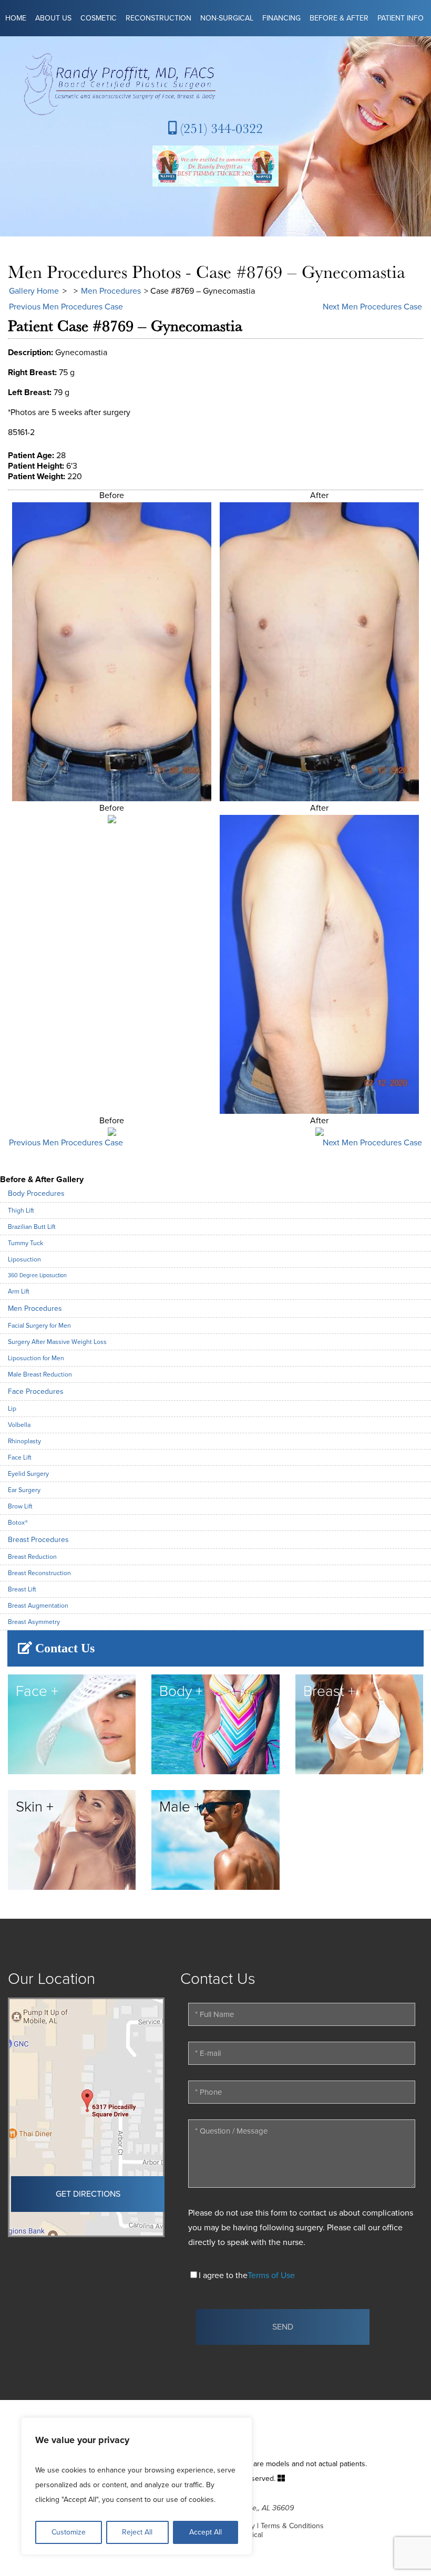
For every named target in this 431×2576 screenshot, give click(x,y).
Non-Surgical (227, 18)
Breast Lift (22, 1589)
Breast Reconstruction (39, 1573)
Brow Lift (20, 1506)
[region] (137, 2486)
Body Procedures (36, 1193)
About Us (53, 18)
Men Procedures (111, 291)
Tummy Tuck (25, 1243)
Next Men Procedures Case (372, 307)
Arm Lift (19, 1291)
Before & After (339, 18)
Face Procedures (36, 1392)
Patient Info (401, 18)
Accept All (206, 2532)
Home (16, 18)
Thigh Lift (21, 1211)
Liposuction (24, 1259)
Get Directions (88, 2194)
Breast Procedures (38, 1540)
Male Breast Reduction (40, 1374)
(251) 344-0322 (220, 128)
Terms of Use (271, 2275)
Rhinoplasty (24, 1441)
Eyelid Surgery (28, 1474)
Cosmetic (99, 18)
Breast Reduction (32, 1557)
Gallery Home (34, 291)
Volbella (19, 1425)
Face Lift (20, 1457)
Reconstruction (158, 18)
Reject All (137, 2532)
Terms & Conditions (292, 2526)
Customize (69, 2532)
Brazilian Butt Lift (32, 1227)
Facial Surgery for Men (39, 1326)
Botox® (18, 1523)
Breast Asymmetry (34, 1622)
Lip (12, 1409)
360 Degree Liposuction (37, 1275)
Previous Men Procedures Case (66, 307)
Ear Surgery (24, 1490)
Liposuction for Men (36, 1358)
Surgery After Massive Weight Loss (57, 1342)
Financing (281, 18)
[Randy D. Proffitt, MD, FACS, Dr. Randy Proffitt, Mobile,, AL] (215, 84)
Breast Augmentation (38, 1606)
